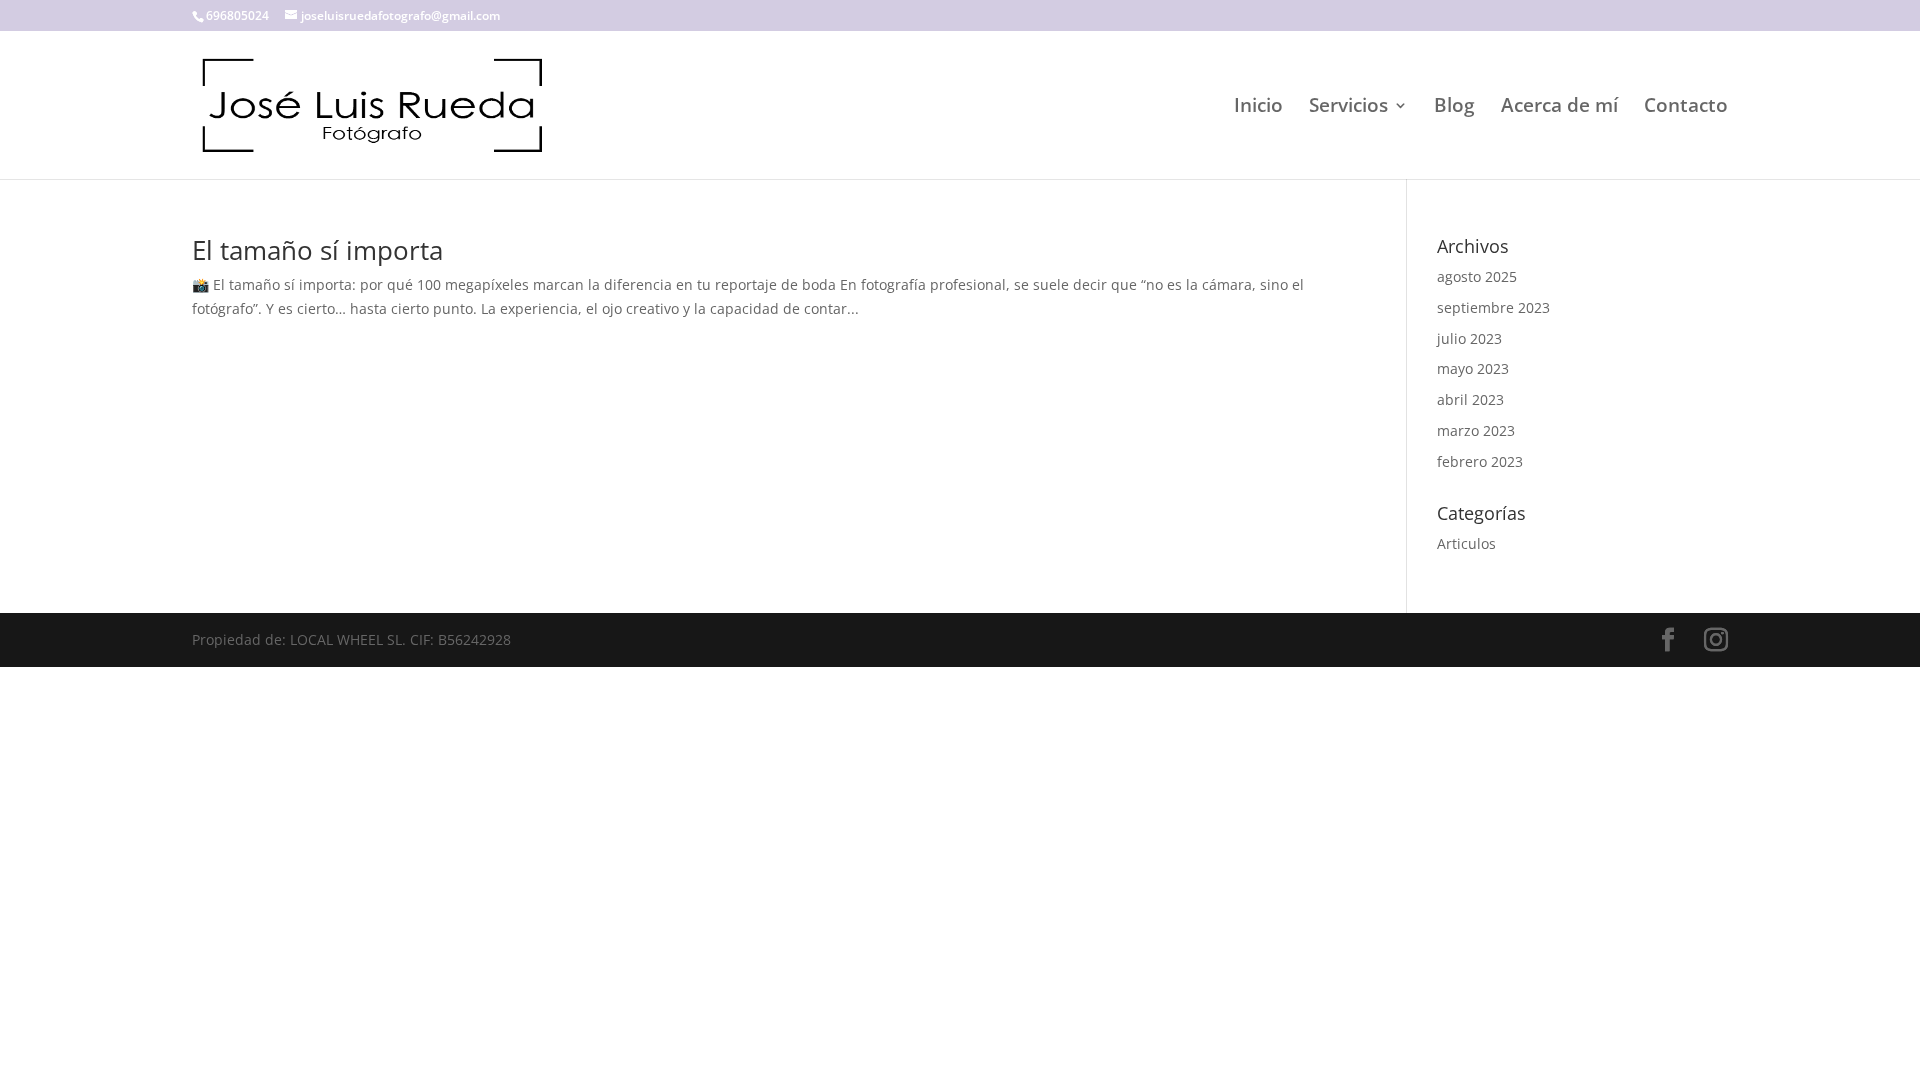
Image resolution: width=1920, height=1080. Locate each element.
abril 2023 (1470, 399)
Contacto (1686, 108)
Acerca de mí (1559, 108)
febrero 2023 (1480, 461)
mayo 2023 (1473, 368)
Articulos (1466, 543)
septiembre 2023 (1493, 307)
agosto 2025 (1477, 276)
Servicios (1348, 108)
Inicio (1258, 108)
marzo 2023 (1476, 430)
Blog (1454, 108)
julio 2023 (1469, 338)
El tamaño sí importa (317, 250)
